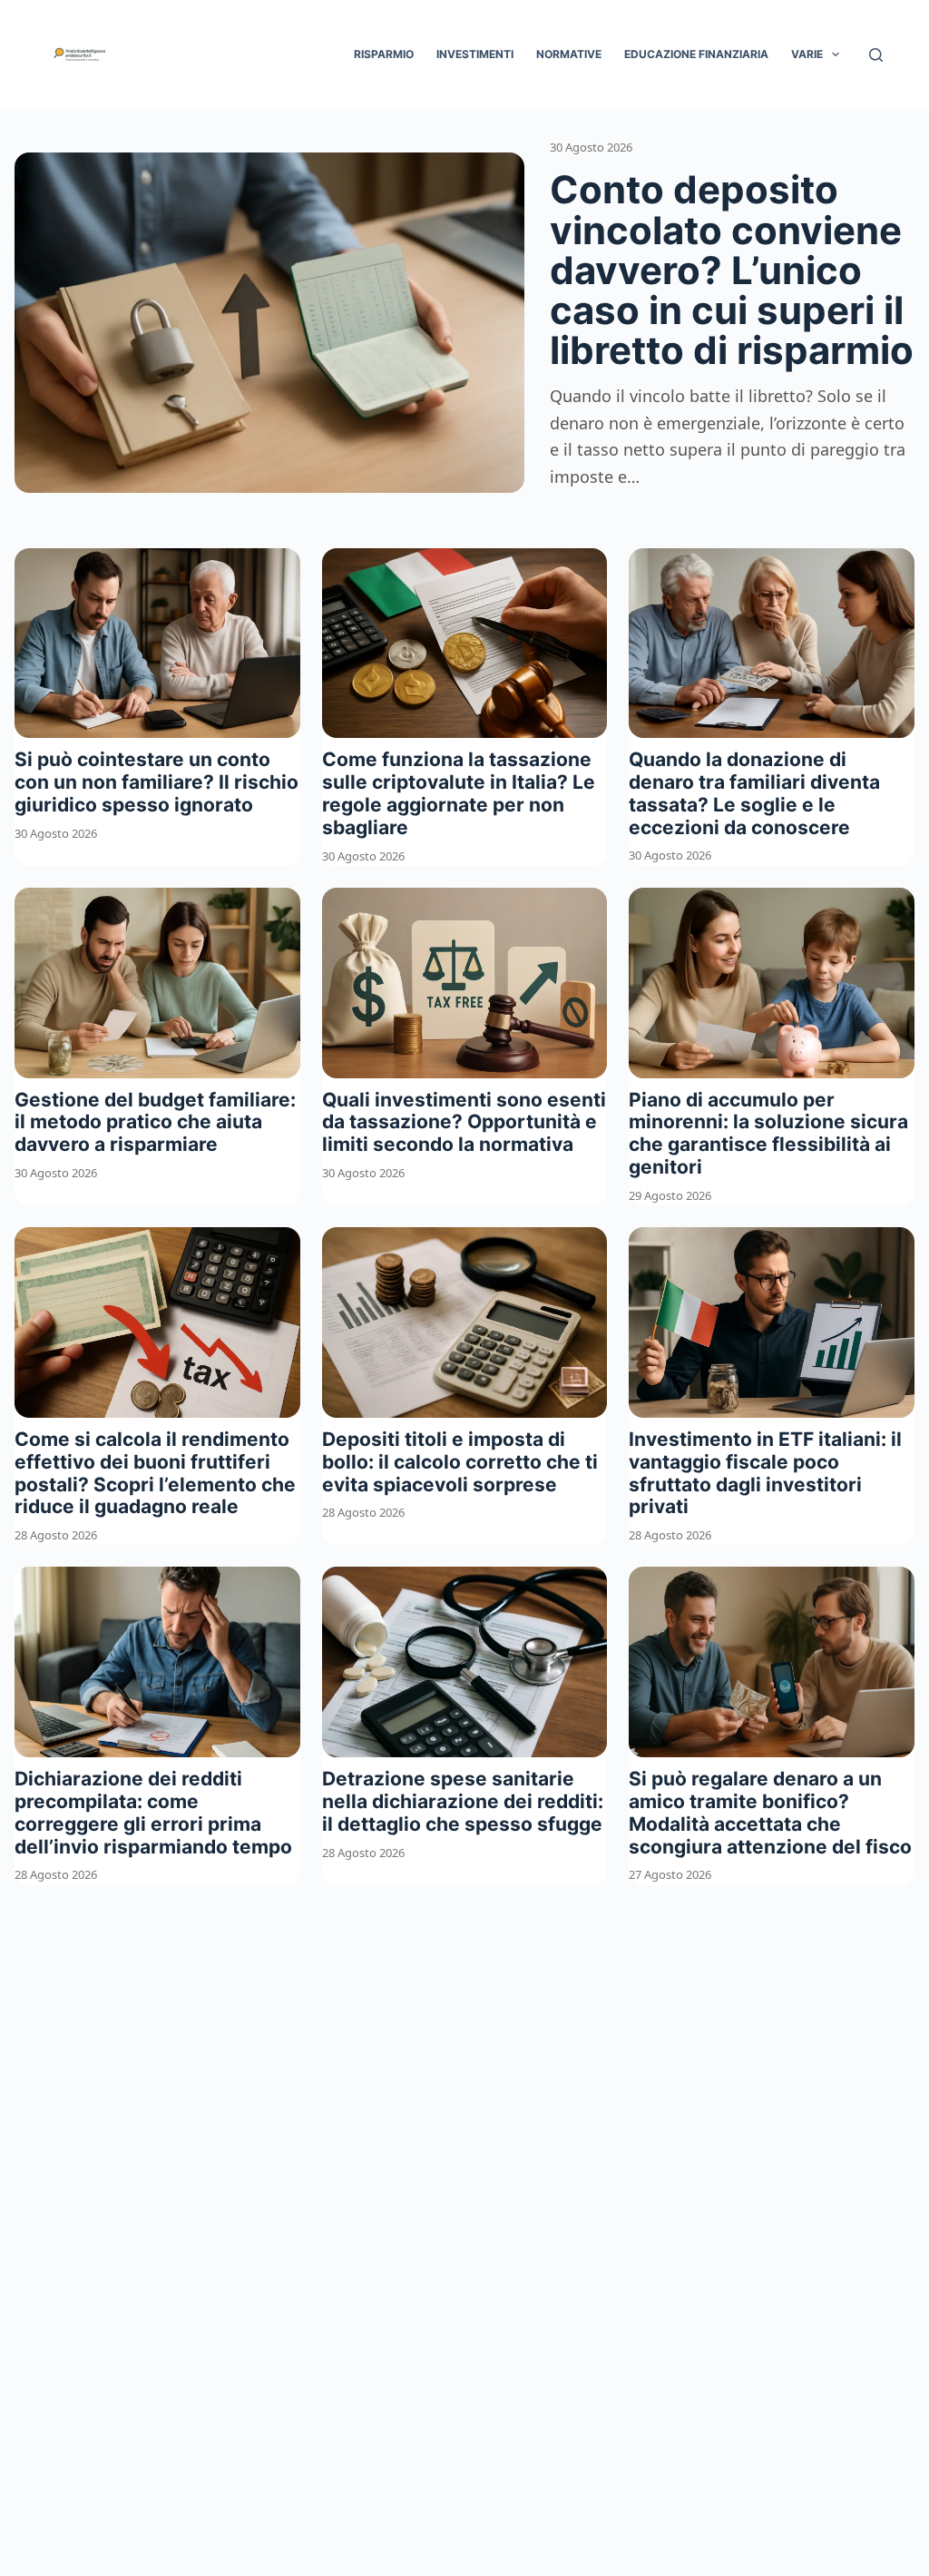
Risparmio (384, 54)
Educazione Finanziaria (696, 54)
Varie (807, 54)
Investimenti (475, 54)
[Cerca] (876, 55)
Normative (569, 54)
